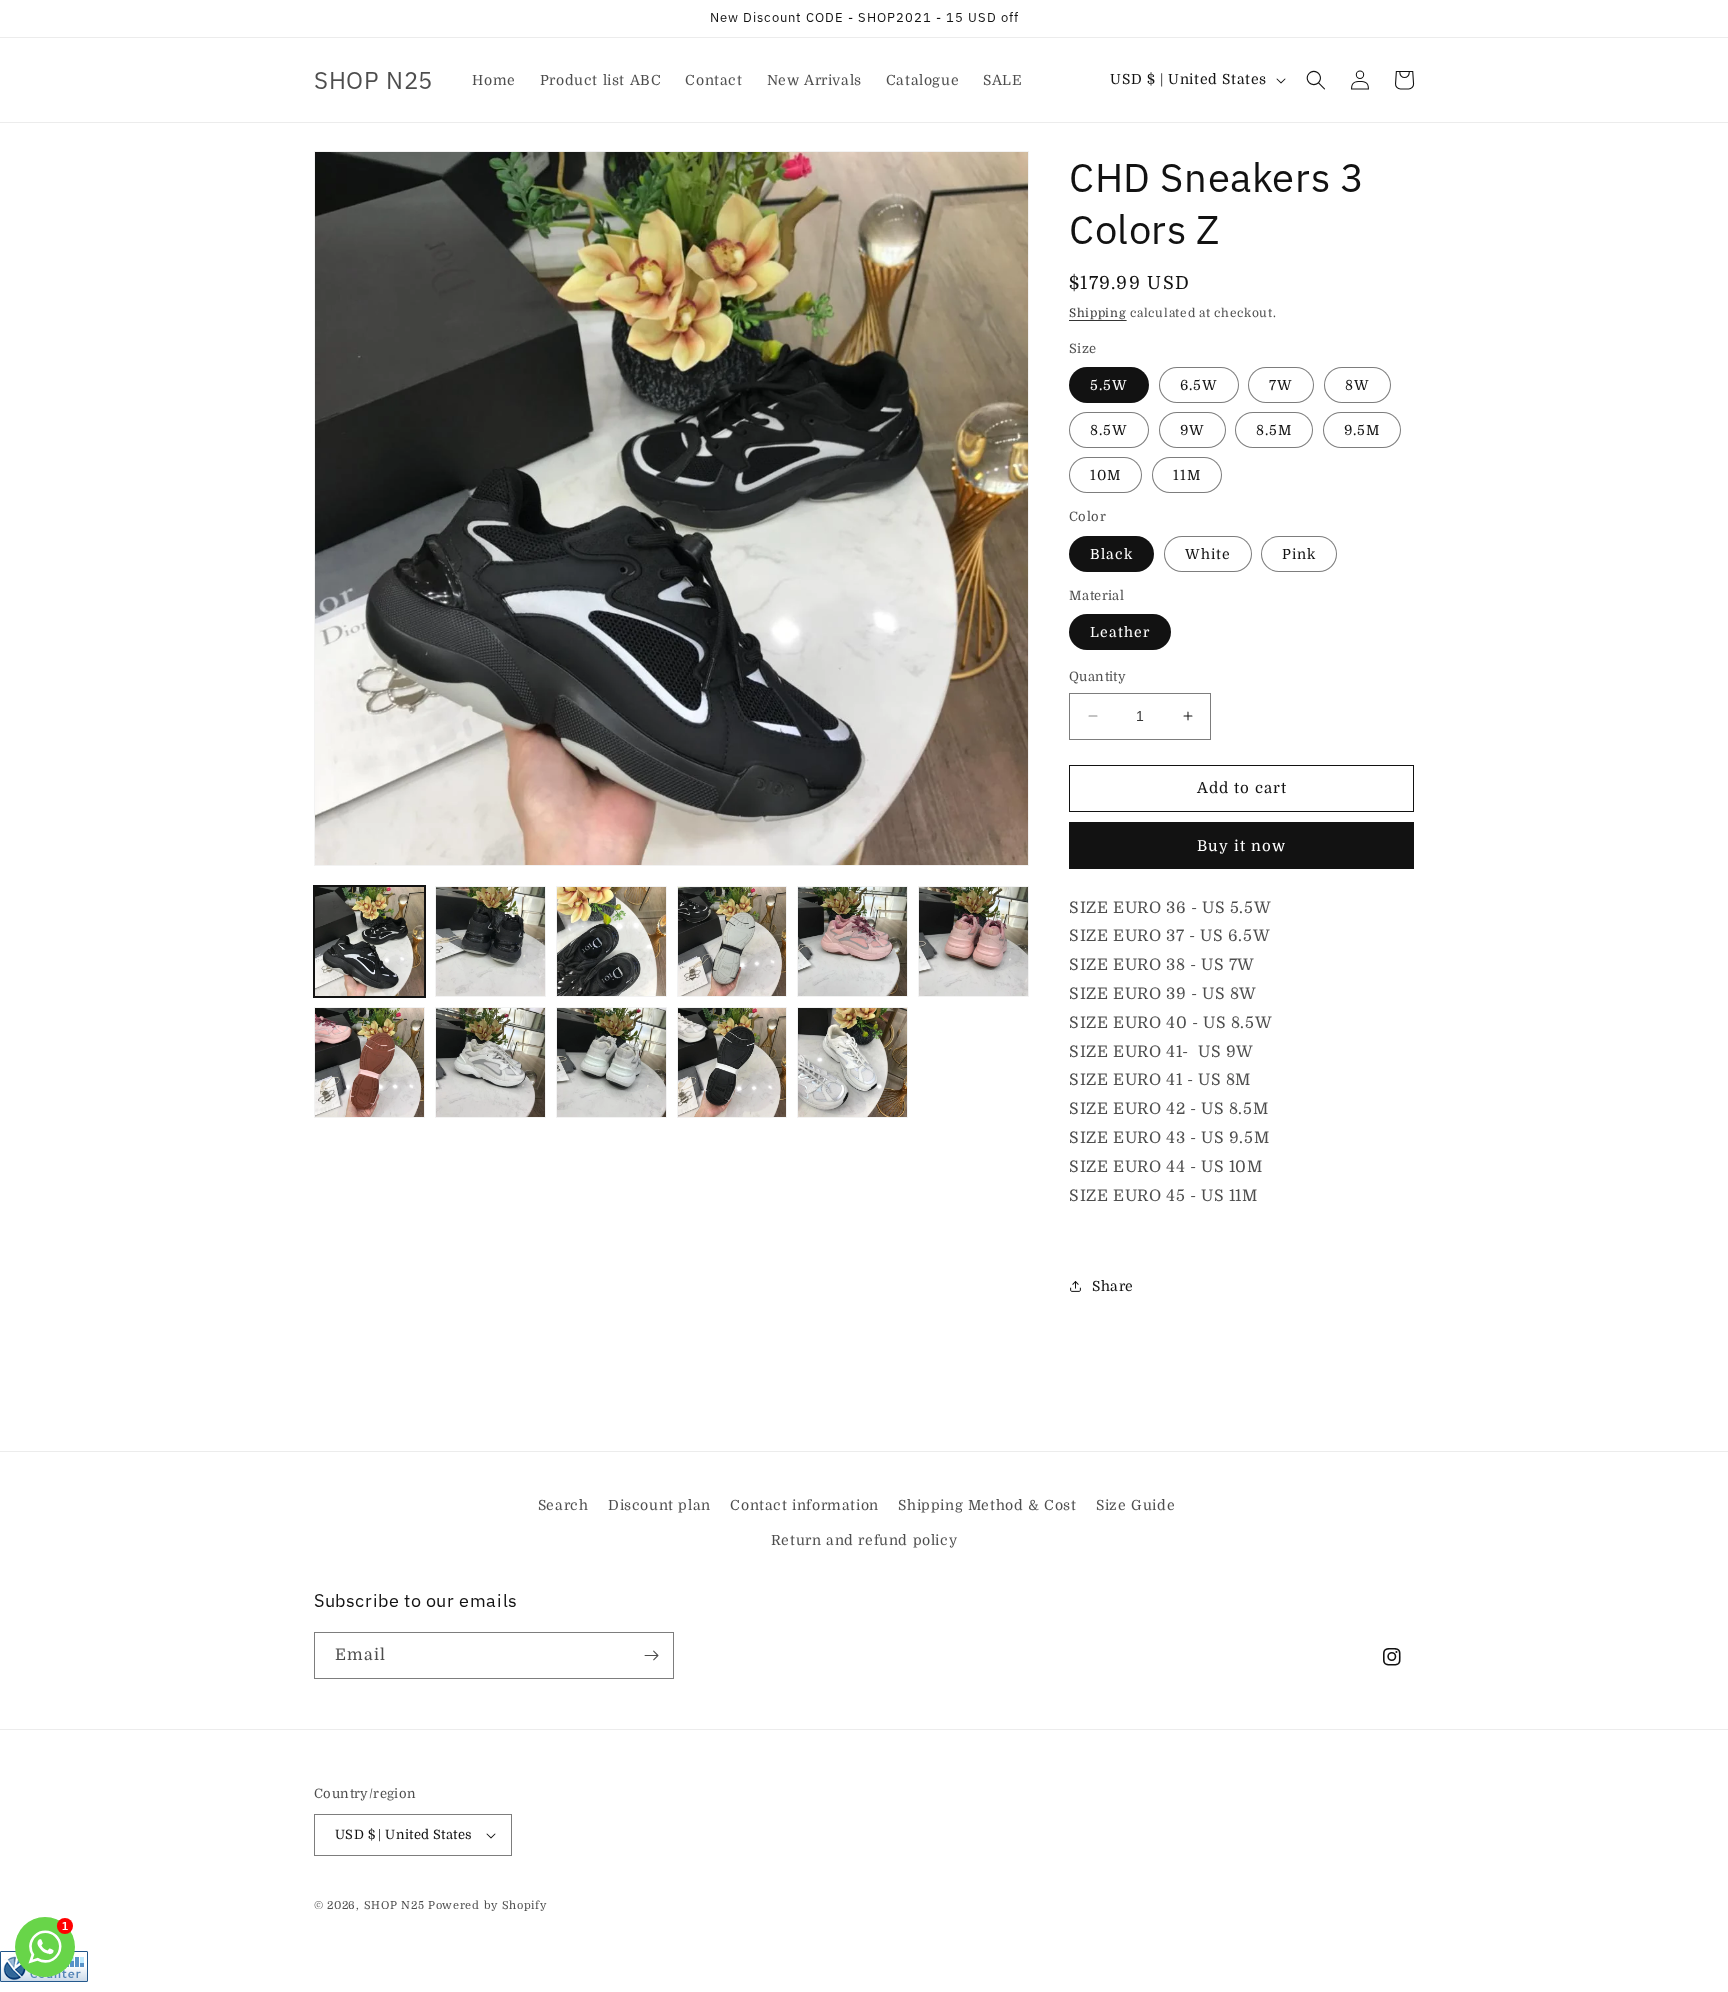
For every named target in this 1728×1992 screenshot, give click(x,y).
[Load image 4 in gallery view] (732, 941)
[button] (1316, 80)
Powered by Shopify (487, 1905)
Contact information (804, 1505)
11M (1187, 475)
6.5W (1199, 385)
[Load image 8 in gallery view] (490, 1062)
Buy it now (1241, 846)
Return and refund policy (864, 1540)
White (1208, 554)
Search (563, 1505)
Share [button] (1113, 1286)
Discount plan (659, 1505)
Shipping (1098, 313)
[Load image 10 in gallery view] (732, 1062)
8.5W (1109, 430)
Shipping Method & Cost (987, 1505)
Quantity (1097, 676)
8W (1357, 385)
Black (1111, 554)
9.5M (1362, 430)
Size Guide (1135, 1505)
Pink (1299, 554)
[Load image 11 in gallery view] (852, 1062)
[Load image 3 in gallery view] (611, 941)
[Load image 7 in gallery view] (369, 1062)
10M (1105, 475)
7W (1281, 385)
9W (1192, 430)
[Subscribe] (651, 1655)
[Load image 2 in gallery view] (490, 941)
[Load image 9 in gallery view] (611, 1062)
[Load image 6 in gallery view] (973, 941)
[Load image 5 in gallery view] (852, 941)
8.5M (1274, 430)
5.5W (1109, 385)
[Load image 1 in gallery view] (369, 941)
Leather (1120, 632)
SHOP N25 (394, 1905)
